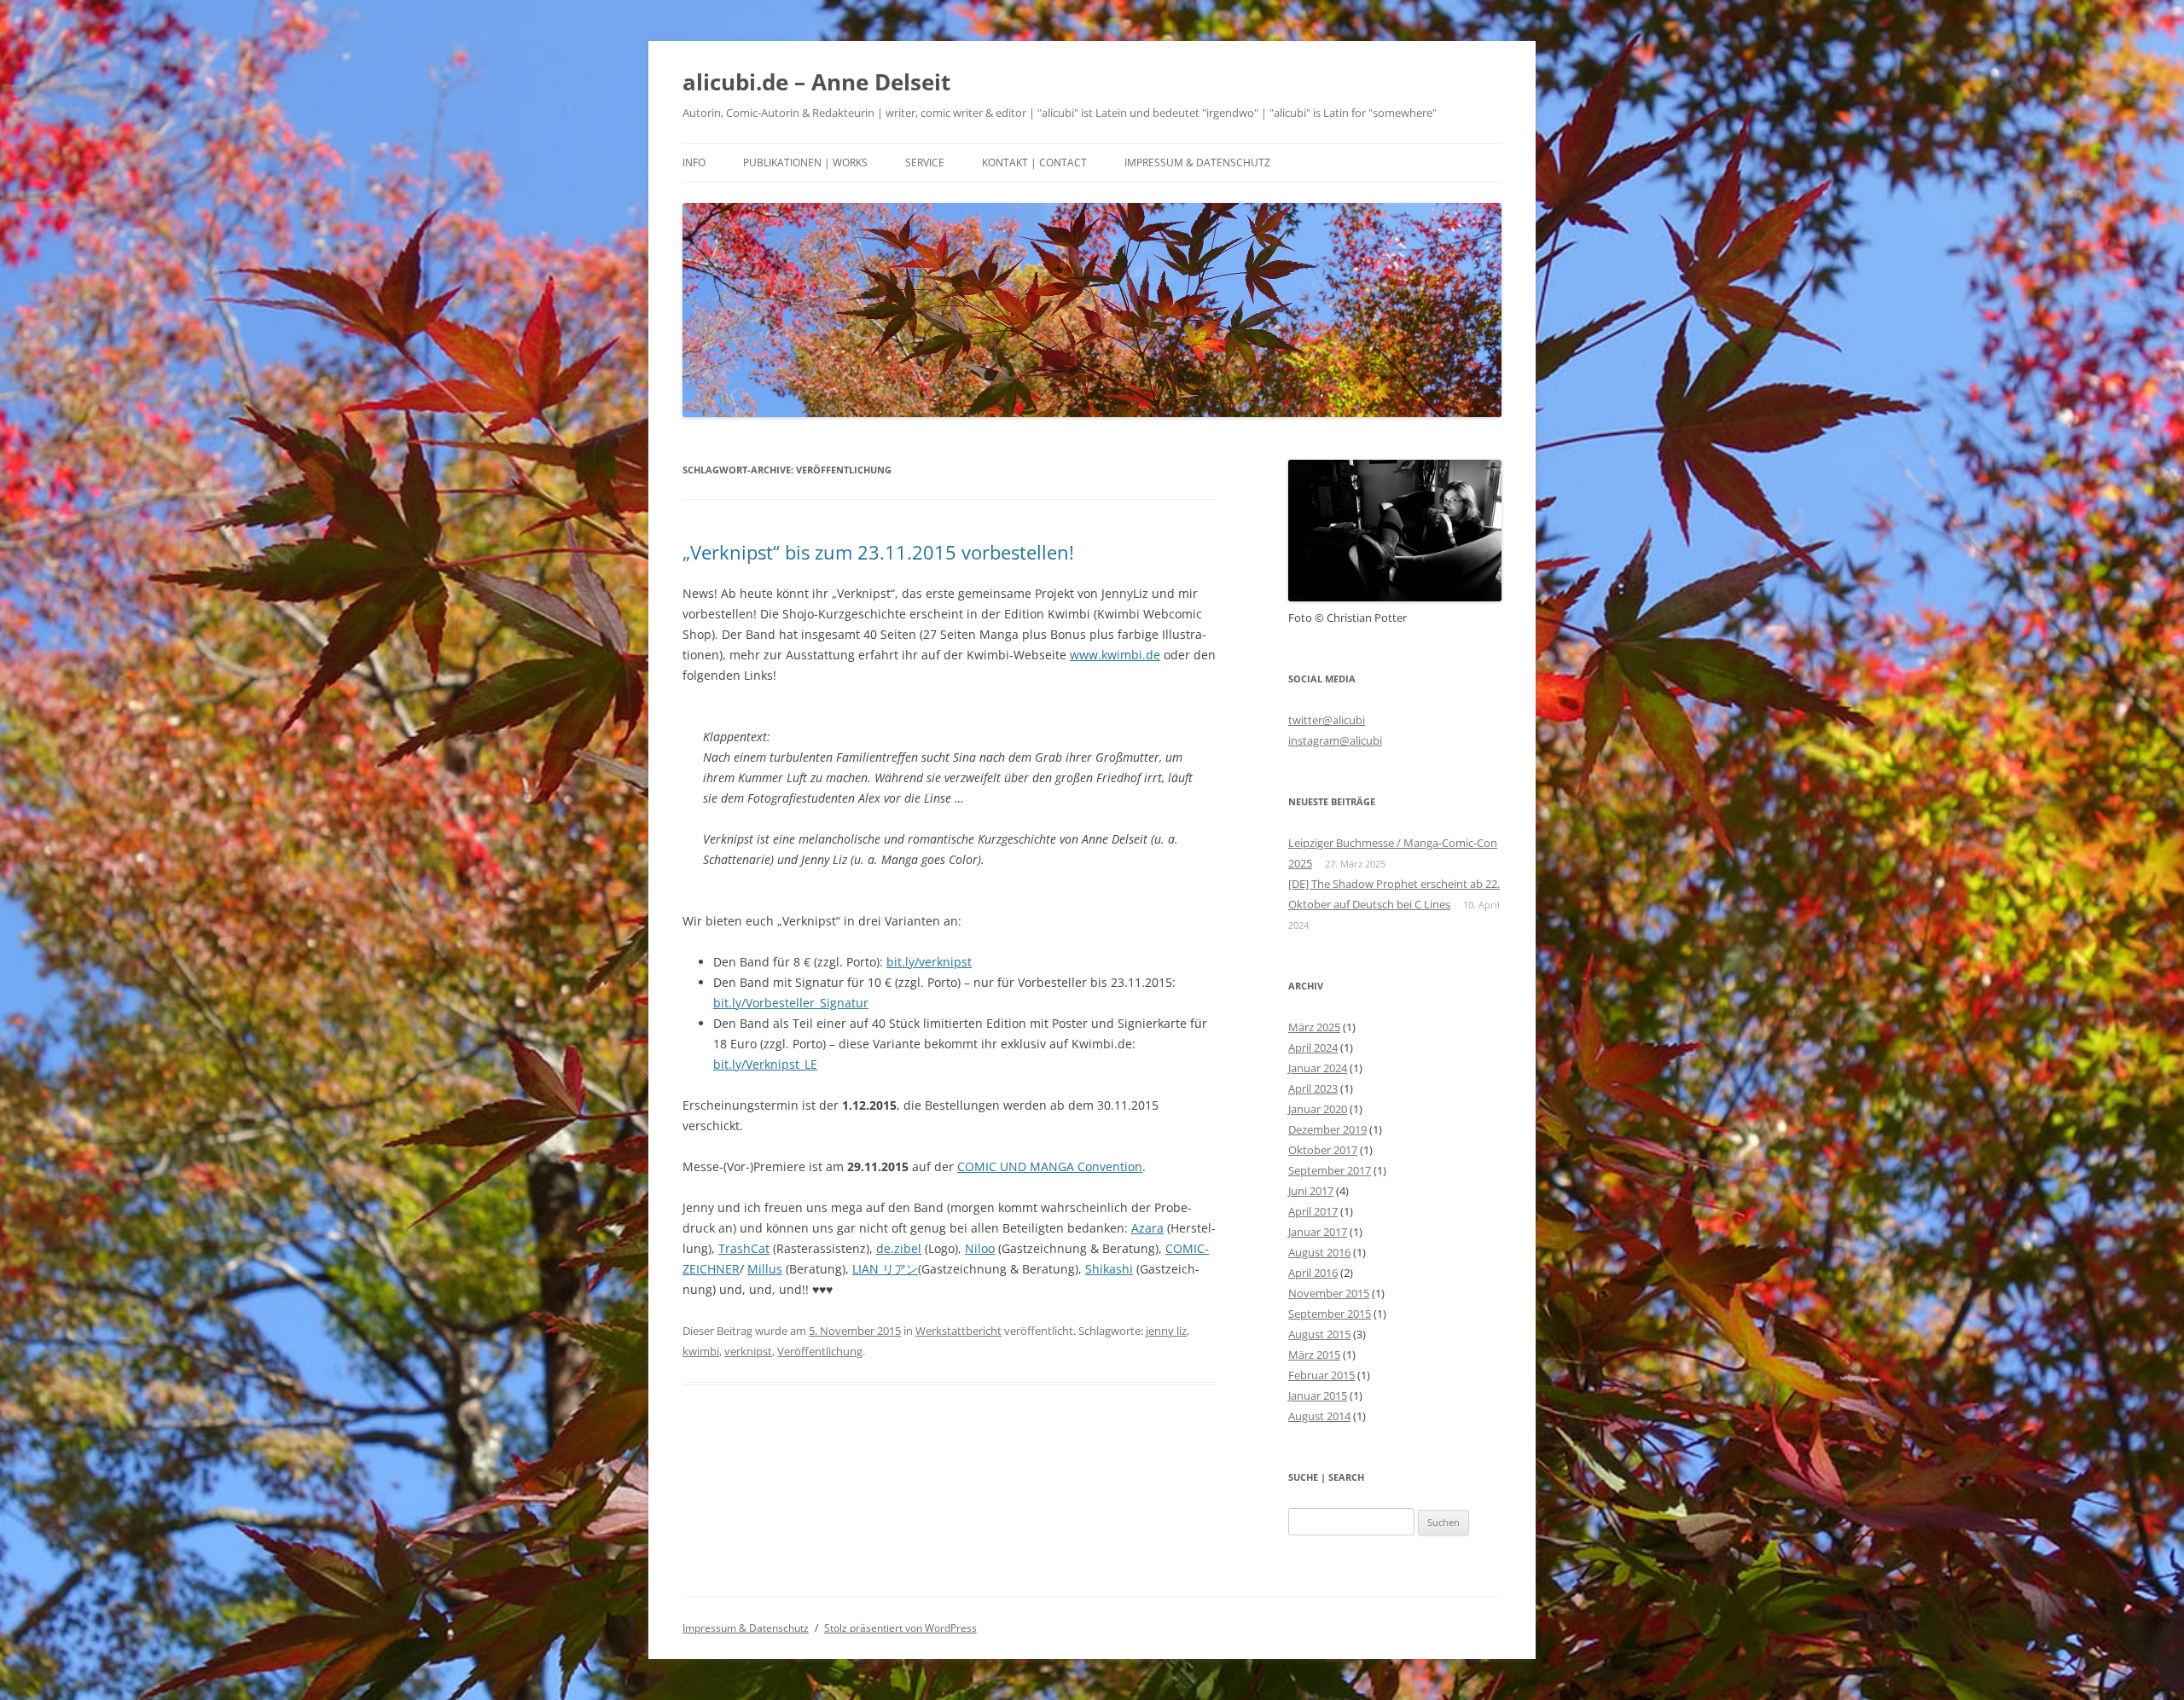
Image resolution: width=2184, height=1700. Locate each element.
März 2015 (1314, 1355)
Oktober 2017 (1323, 1150)
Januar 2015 (1318, 1395)
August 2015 (1319, 1334)
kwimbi (701, 1351)
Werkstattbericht (958, 1331)
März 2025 (1314, 1027)
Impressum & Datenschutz (1197, 162)
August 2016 (1319, 1252)
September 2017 (1330, 1170)
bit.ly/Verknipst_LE (765, 1064)
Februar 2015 (1321, 1375)
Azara (1147, 1228)
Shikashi (1109, 1269)
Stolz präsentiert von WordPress (900, 1628)
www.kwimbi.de (1115, 655)
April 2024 (1313, 1047)
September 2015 (1330, 1314)
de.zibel (899, 1248)
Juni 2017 (1311, 1191)
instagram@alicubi (1335, 740)
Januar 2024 (1318, 1068)
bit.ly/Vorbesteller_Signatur (791, 1003)
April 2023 (1313, 1088)
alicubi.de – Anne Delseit (816, 82)
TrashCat (744, 1248)
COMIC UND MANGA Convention (1050, 1166)
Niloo (980, 1248)
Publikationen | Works (805, 162)
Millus (765, 1269)
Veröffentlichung (820, 1351)
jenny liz (1166, 1331)
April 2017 (1313, 1211)
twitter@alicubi (1327, 720)
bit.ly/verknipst (929, 962)
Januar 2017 (1318, 1232)
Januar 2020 (1318, 1109)
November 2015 (1329, 1293)
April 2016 (1313, 1273)
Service (925, 162)
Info (694, 162)
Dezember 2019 (1327, 1129)
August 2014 (1319, 1416)
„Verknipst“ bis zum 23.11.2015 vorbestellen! (878, 552)
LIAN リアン (885, 1269)
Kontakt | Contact (1034, 162)
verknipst (748, 1351)
